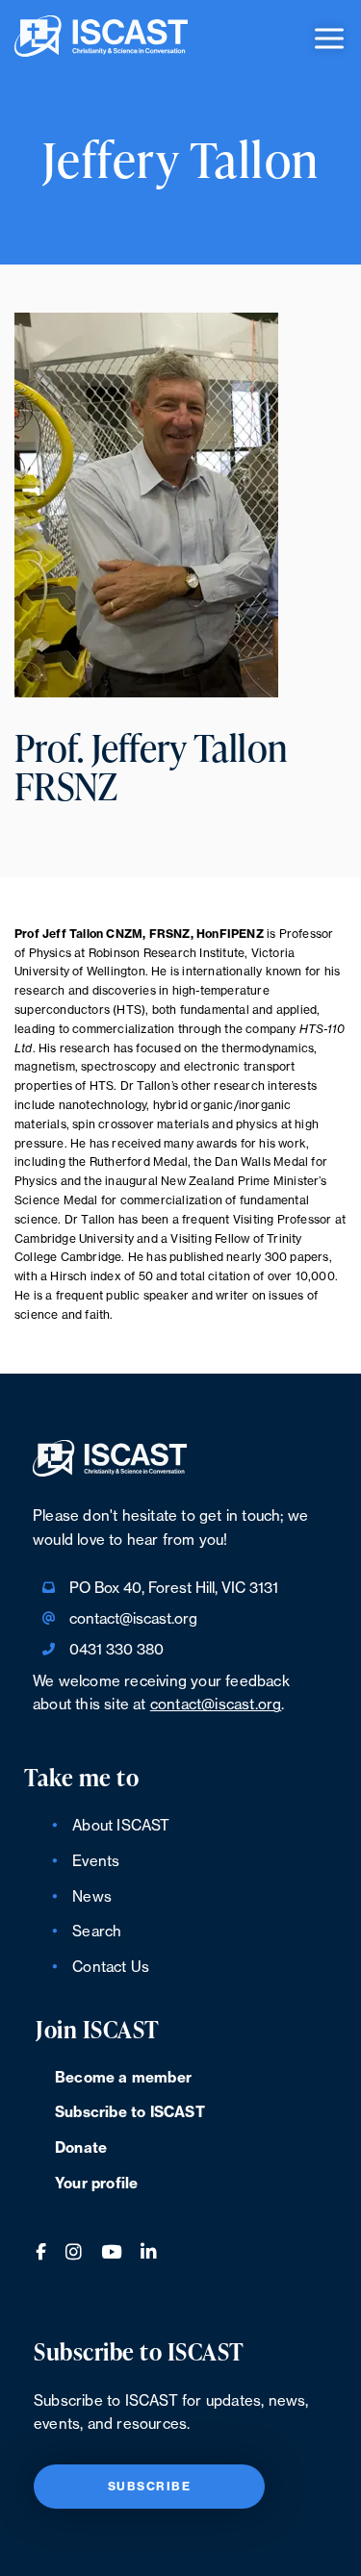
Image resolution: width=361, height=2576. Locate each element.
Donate (81, 2148)
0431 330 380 (116, 1650)
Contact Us (111, 1968)
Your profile (96, 2184)
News (92, 1897)
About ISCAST (121, 1826)
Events (96, 1862)
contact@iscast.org (133, 1619)
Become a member (123, 2078)
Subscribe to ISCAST (130, 2113)
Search (97, 1932)
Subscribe (150, 2487)
